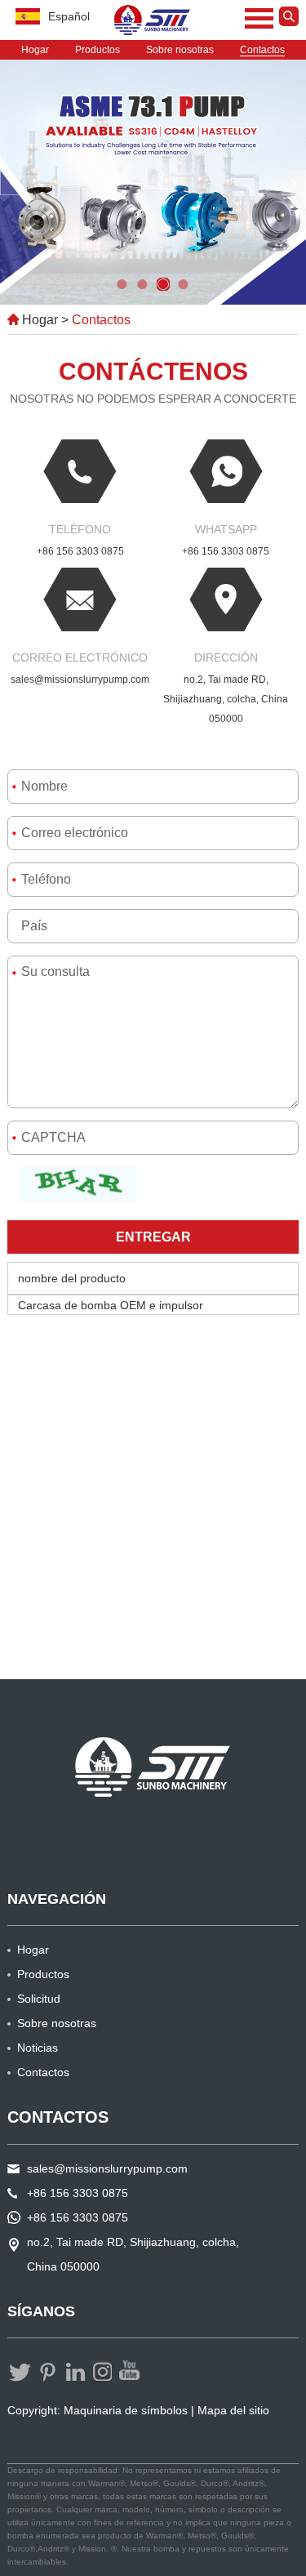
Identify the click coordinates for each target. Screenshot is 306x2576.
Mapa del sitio (233, 2410)
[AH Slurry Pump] (153, 1767)
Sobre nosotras (180, 50)
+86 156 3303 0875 (226, 551)
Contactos (262, 50)
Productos (98, 50)
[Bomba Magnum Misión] (153, 20)
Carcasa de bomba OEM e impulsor (111, 1305)
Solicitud (39, 1999)
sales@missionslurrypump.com (80, 680)
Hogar (35, 50)
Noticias (38, 2048)
